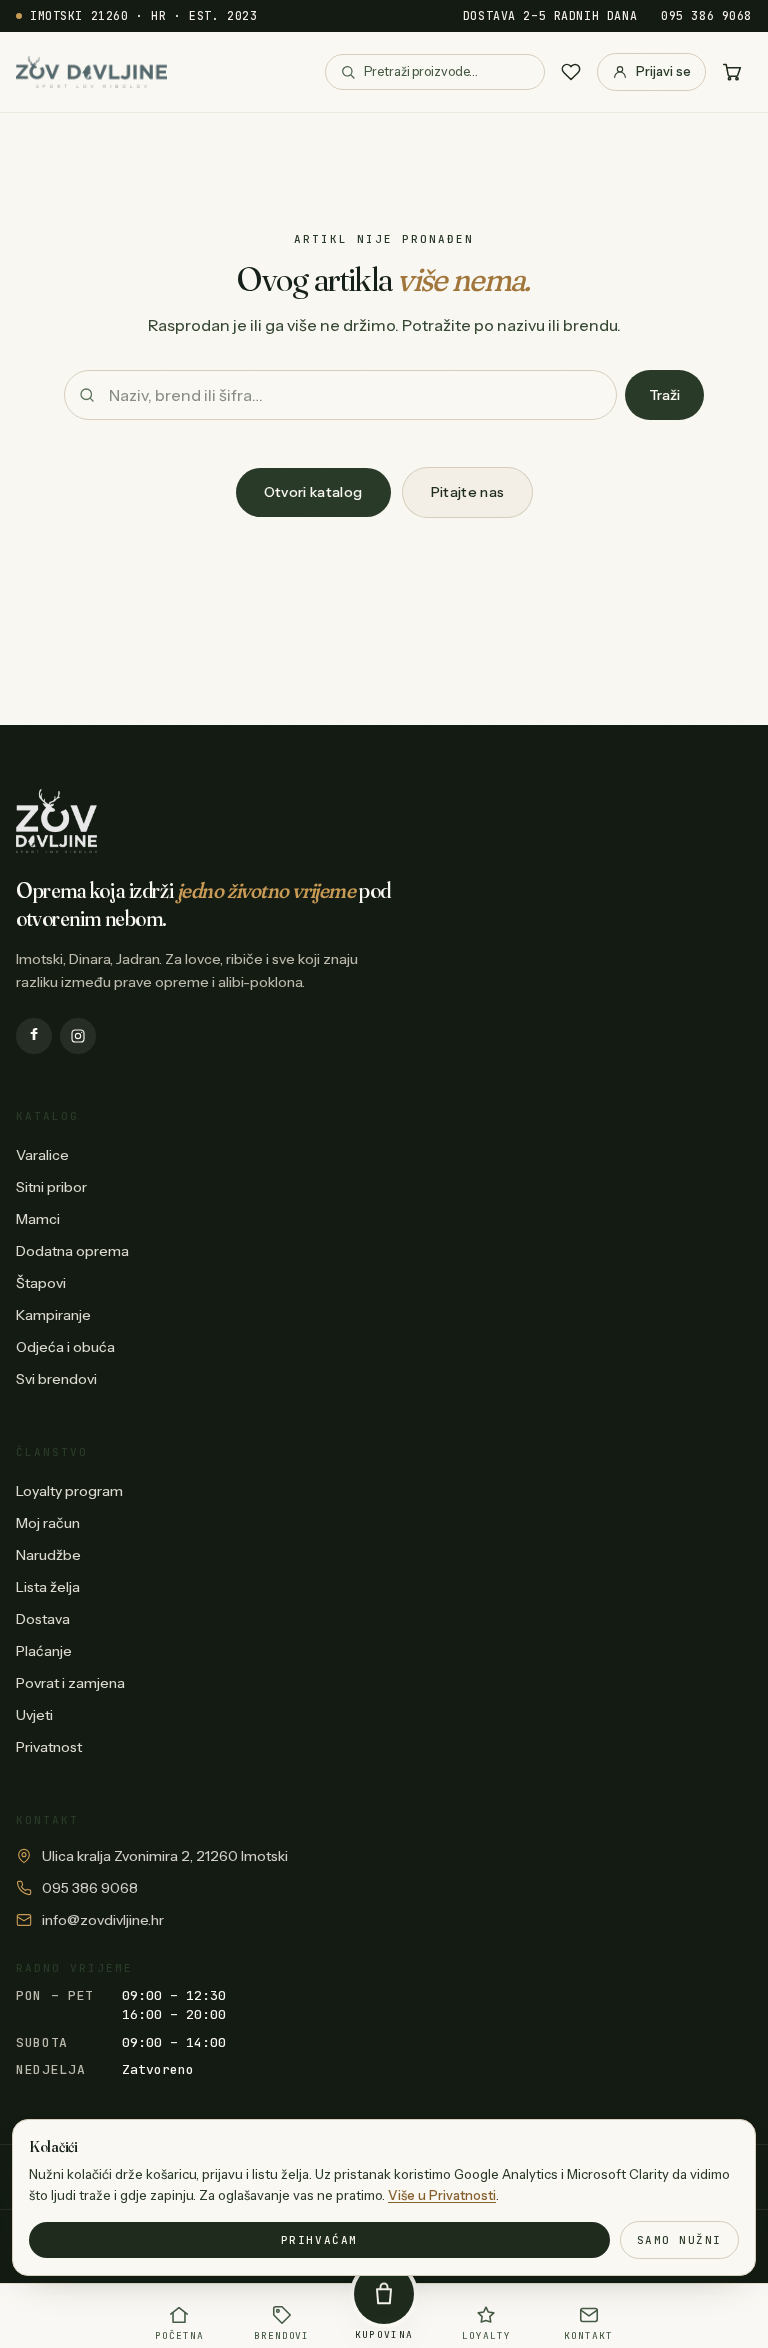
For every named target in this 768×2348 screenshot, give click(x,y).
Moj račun (48, 1523)
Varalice (42, 1155)
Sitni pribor (51, 1187)
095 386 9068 (706, 15)
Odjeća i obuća (65, 1347)
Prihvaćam (319, 2240)
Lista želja (48, 1587)
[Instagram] (78, 1036)
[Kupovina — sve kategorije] (384, 2294)
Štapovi (41, 1283)
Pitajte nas (468, 492)
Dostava (43, 1619)
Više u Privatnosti (442, 2195)
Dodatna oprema (72, 1251)
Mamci (38, 1219)
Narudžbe (48, 1555)
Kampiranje (53, 1315)
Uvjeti (34, 1715)
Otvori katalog (313, 492)
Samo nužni (679, 2240)
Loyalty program (69, 1491)
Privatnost (49, 1747)
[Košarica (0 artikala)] (732, 72)
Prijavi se (663, 71)
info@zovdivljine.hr (103, 1920)
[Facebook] (34, 1036)
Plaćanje (44, 1651)
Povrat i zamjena (70, 1683)
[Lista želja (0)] (571, 72)
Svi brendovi (56, 1379)
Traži (664, 395)
